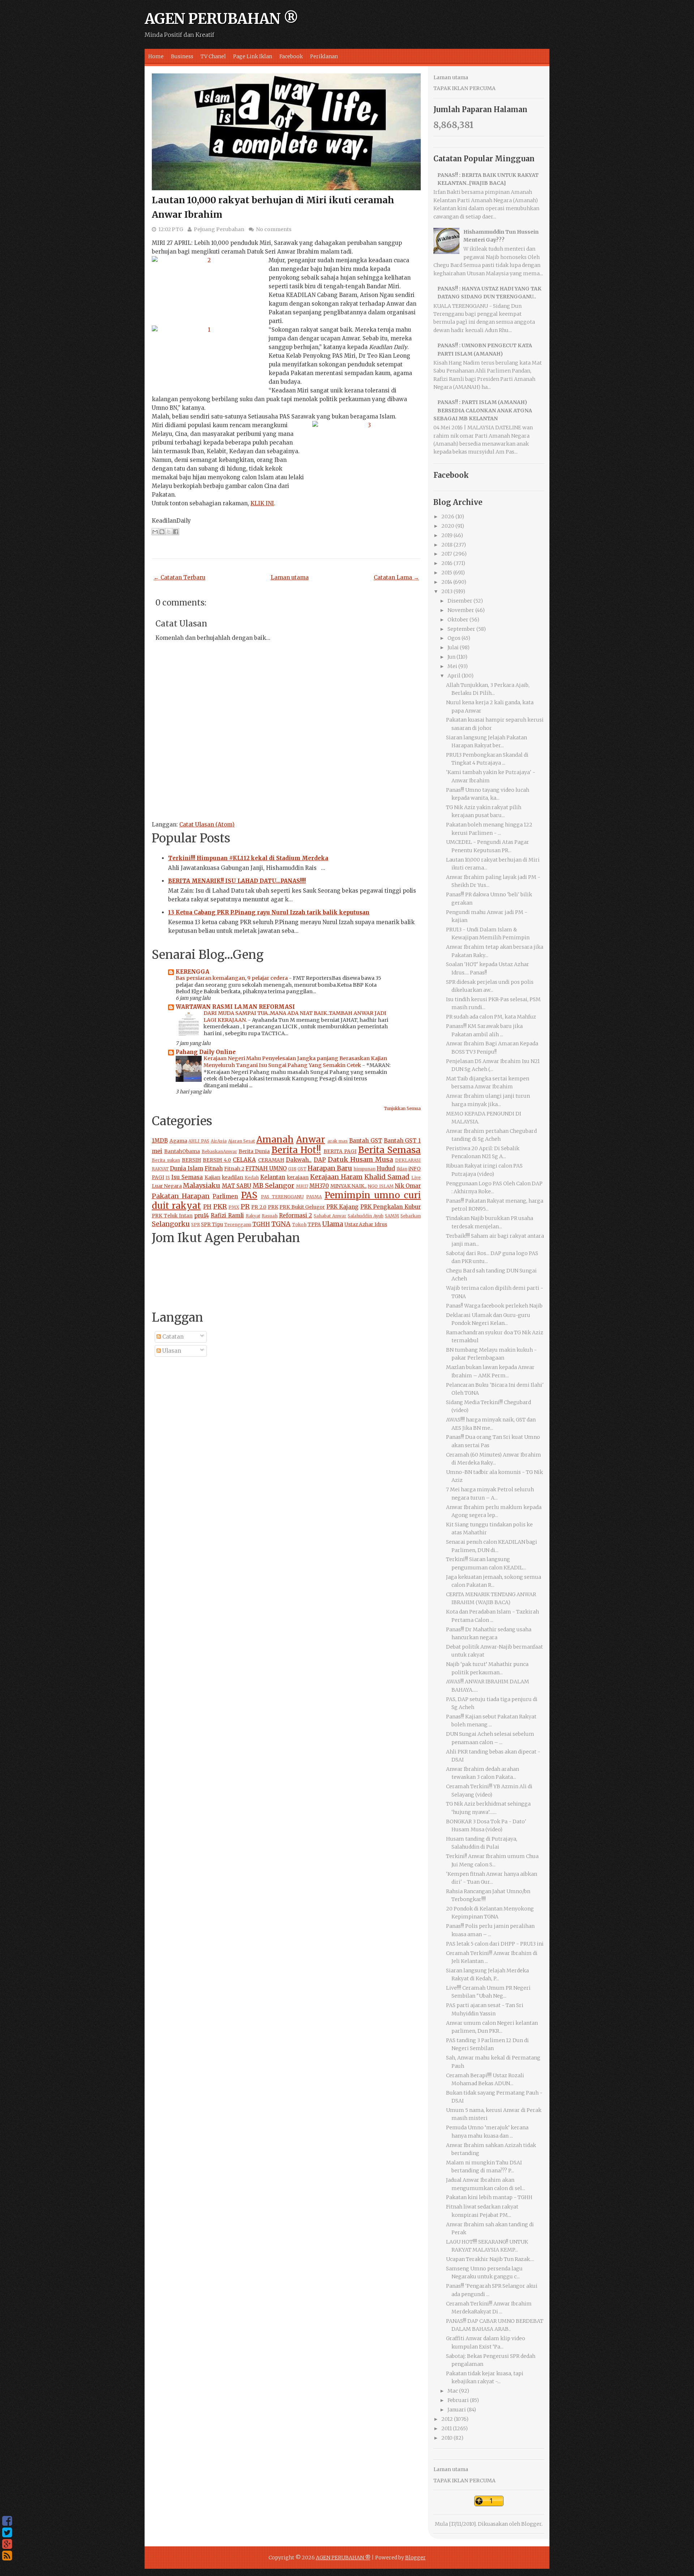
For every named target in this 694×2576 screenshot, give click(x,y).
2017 (447, 554)
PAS (249, 1195)
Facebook (291, 56)
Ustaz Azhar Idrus (366, 1225)
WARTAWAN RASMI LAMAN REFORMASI (235, 1007)
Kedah (252, 1178)
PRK (273, 1207)
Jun (451, 657)
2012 (447, 2419)
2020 (448, 526)
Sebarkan (411, 1216)
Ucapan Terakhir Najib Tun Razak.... (490, 2259)
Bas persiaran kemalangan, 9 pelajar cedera (232, 978)
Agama (178, 1141)
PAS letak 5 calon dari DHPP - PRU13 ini (495, 1944)
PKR (220, 1206)
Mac (453, 2391)
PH (207, 1207)
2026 (448, 517)
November (461, 610)
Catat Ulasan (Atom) (207, 824)
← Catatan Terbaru (179, 577)
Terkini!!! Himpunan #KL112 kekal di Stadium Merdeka (248, 858)
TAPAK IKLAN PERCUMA (464, 88)
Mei (452, 666)
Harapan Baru (330, 1168)
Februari (458, 2400)
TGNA (281, 1224)
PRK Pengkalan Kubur (391, 1207)
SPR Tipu (212, 1225)
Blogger (531, 2524)
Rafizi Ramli (227, 1215)
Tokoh (299, 1225)
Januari (457, 2410)
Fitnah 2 (234, 1169)
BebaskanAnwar (219, 1151)
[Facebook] (7, 2521)
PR (245, 1206)
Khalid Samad (387, 1177)
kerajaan (298, 1178)
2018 (447, 545)
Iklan (402, 1169)
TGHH (261, 1224)
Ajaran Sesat (242, 1141)
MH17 (302, 1186)
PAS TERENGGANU (282, 1197)
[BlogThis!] (162, 532)
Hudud (386, 1168)
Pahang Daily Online (206, 1052)
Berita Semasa (389, 1150)
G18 (292, 1169)
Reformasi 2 (296, 1215)
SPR (196, 1225)
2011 (447, 2428)
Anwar (310, 1140)
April (454, 676)
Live (416, 1178)
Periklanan (324, 56)
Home (156, 56)
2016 (447, 563)
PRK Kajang (343, 1207)
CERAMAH (271, 1160)
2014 (447, 582)
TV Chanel (213, 56)
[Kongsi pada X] (169, 532)
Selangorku (171, 1224)
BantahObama (182, 1151)
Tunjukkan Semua (402, 1109)
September (461, 629)
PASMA (314, 1197)
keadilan (233, 1178)
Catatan (172, 1337)
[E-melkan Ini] (155, 532)
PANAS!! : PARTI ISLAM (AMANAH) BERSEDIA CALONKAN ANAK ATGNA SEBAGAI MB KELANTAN (483, 410)
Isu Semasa (187, 1177)
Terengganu (238, 1225)
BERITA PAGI (340, 1151)
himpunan (365, 1169)
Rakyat (253, 1216)
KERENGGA (192, 972)
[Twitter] (7, 2533)
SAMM (392, 1216)
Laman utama (290, 577)
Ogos (454, 638)
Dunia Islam (187, 1168)
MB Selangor (273, 1185)
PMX (234, 1207)
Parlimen (225, 1196)
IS (168, 1178)
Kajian (213, 1178)
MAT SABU (237, 1186)
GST (302, 1169)
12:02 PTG (171, 229)
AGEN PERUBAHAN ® (221, 19)
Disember (460, 601)
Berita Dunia (254, 1151)
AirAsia (219, 1141)
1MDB (160, 1141)
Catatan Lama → (396, 577)
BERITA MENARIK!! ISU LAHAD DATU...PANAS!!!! (237, 881)
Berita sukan (166, 1160)
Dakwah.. (299, 1160)
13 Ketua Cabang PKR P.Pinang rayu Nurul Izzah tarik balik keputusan (269, 912)
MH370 (319, 1186)
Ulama (333, 1224)
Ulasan (171, 1351)
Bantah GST (366, 1141)
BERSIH (191, 1160)
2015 (447, 573)
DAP (320, 1160)
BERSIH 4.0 (217, 1160)
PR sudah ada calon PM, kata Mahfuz (491, 1017)
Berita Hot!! (296, 1150)
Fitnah (214, 1168)
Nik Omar (408, 1186)
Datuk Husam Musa (360, 1159)
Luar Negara (167, 1186)
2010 (447, 2438)
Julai (453, 647)
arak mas (338, 1141)
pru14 (202, 1215)
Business (182, 56)
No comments (274, 229)
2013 (447, 591)
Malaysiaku (202, 1185)
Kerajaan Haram (336, 1177)
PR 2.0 (259, 1207)
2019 (447, 535)
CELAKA (244, 1160)
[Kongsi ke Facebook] (176, 532)
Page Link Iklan (253, 56)
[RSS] (7, 2556)
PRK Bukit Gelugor (302, 1207)
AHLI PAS (199, 1141)
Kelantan (273, 1177)
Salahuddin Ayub (366, 1216)
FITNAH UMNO (266, 1168)
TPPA (314, 1225)
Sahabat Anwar (330, 1216)
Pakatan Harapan (181, 1196)
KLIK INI (262, 503)
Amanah (275, 1140)
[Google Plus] (7, 2544)
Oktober (458, 620)
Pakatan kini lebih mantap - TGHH (489, 2197)
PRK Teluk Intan (172, 1216)
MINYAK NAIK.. (348, 1186)
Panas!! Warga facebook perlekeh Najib (494, 1306)
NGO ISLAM (380, 1186)
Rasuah (270, 1216)
